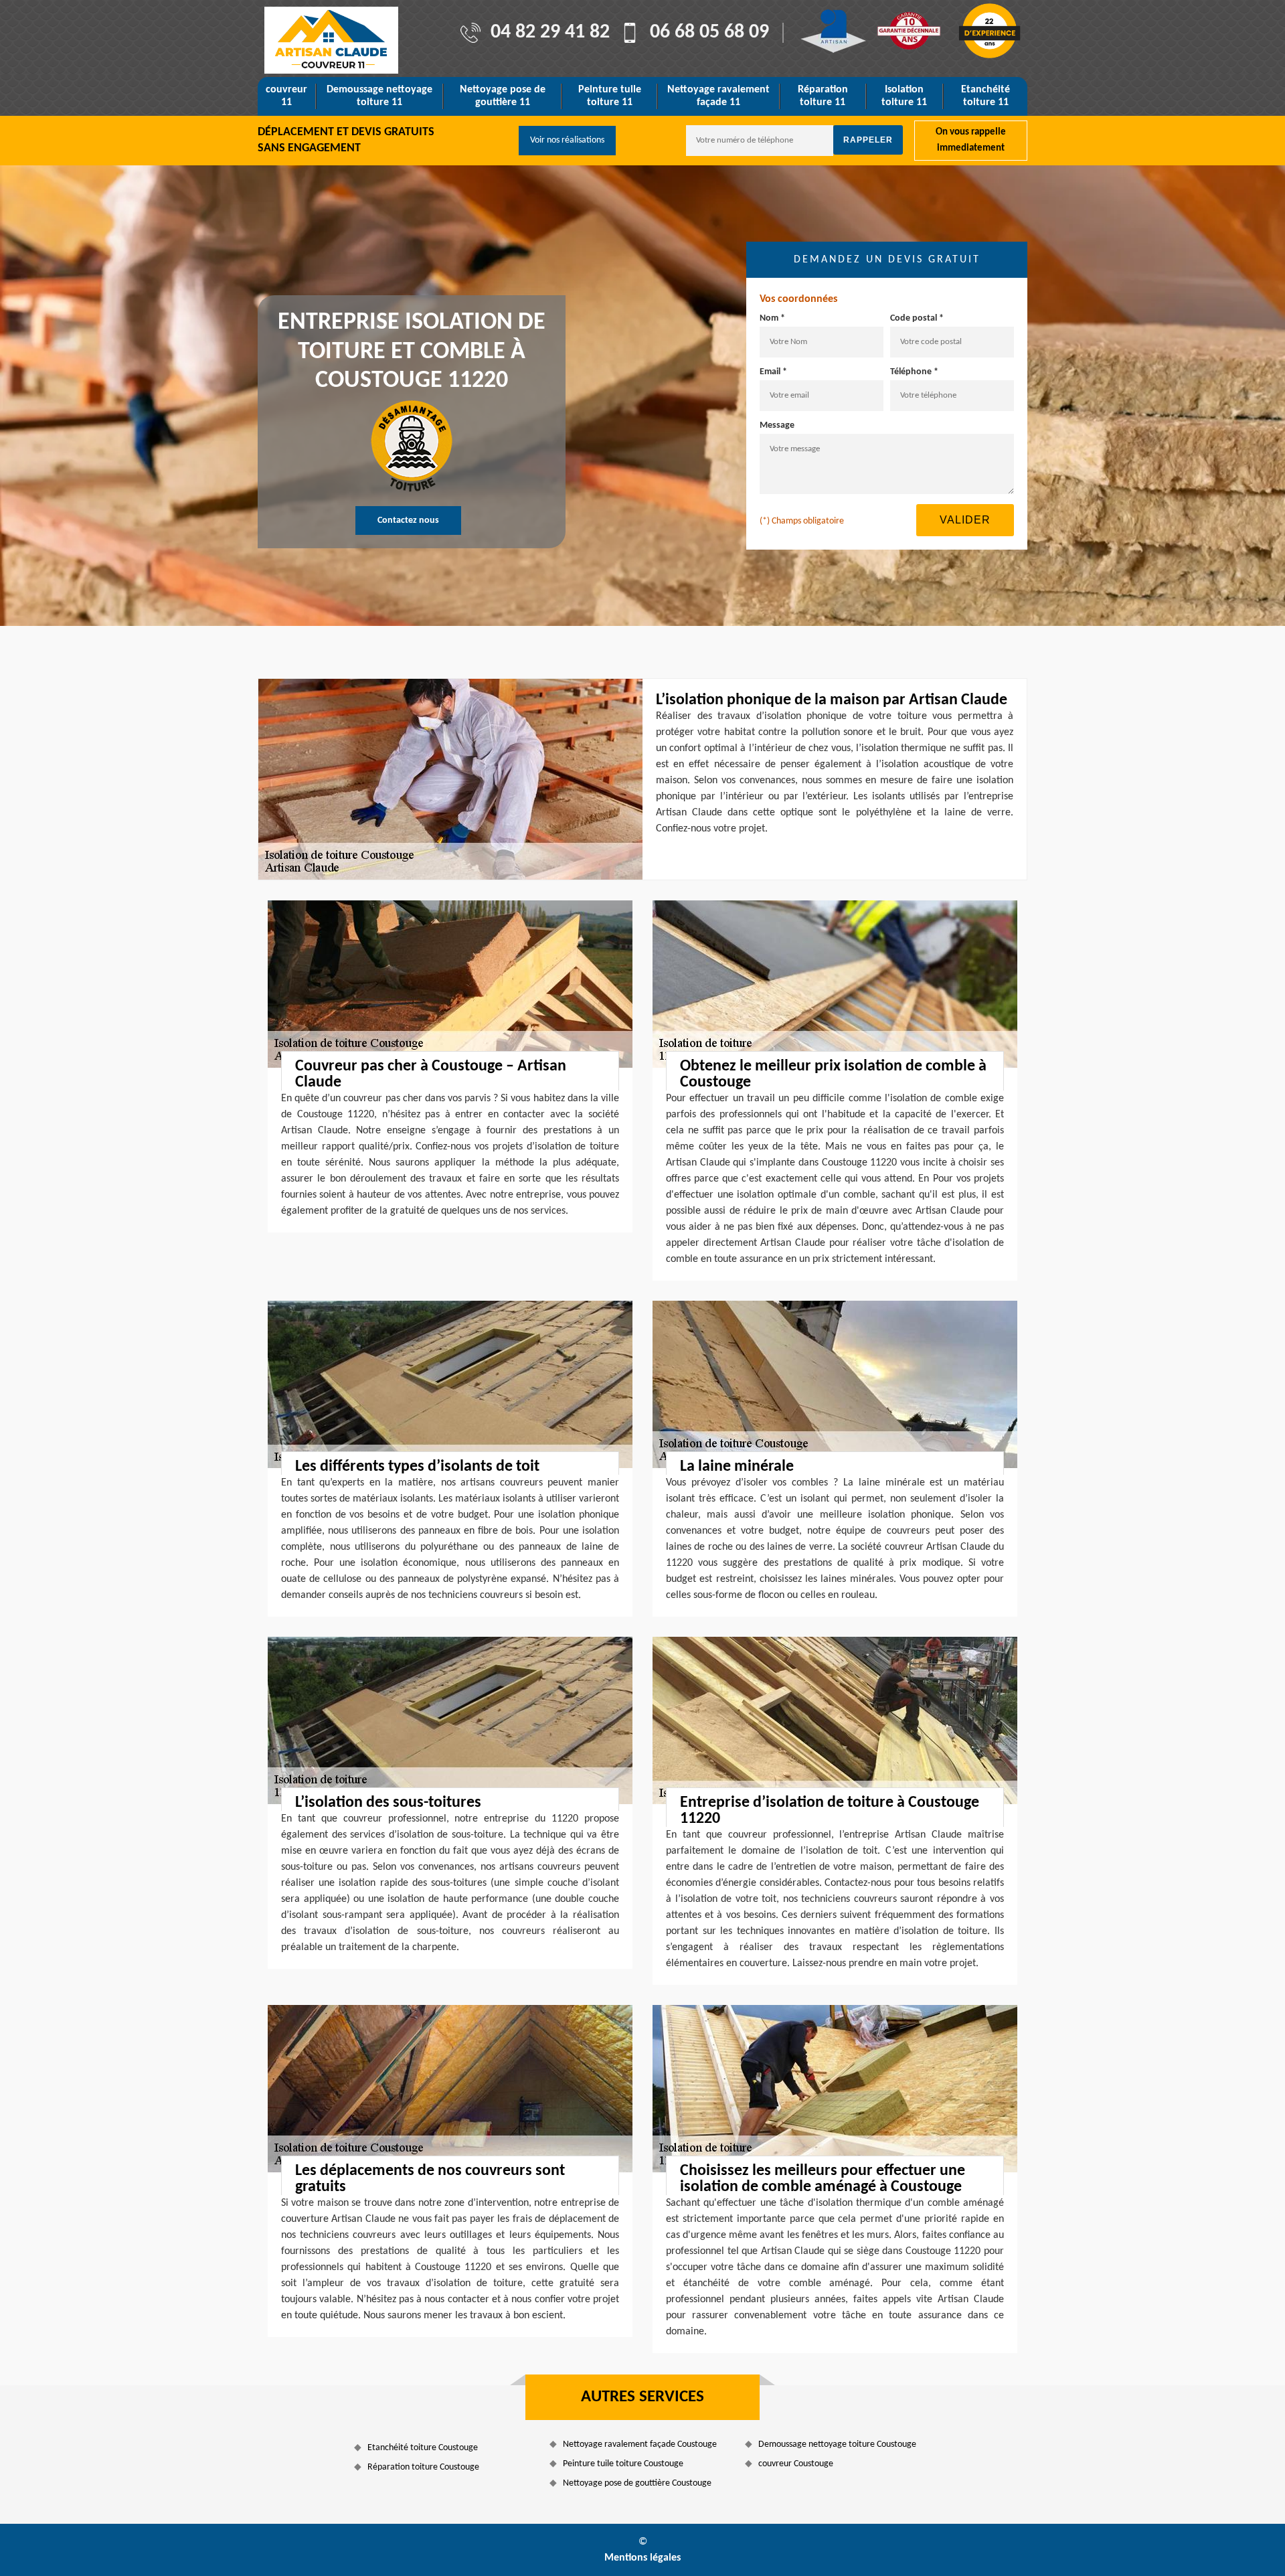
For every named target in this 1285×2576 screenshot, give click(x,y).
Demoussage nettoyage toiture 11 (379, 96)
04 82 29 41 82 (550, 33)
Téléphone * (914, 372)
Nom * (772, 318)
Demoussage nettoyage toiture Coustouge (837, 2444)
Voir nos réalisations (567, 140)
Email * (773, 372)
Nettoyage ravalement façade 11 (718, 96)
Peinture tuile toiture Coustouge (623, 2464)
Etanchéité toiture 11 (986, 96)
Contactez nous (408, 520)
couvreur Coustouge (796, 2464)
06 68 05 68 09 (709, 33)
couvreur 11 (286, 96)
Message (777, 425)
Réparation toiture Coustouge (423, 2467)
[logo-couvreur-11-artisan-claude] (331, 40)
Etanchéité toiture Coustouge (423, 2448)
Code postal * (917, 318)
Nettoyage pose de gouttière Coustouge (637, 2483)
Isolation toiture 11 (904, 96)
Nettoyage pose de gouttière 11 (503, 96)
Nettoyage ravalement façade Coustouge (640, 2444)
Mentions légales (642, 2558)
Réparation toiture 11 (823, 96)
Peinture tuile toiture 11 (610, 96)
